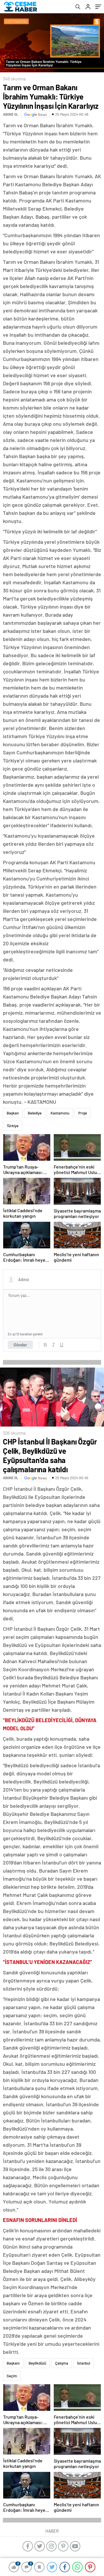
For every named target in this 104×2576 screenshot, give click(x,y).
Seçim (12, 2376)
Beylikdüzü (37, 2363)
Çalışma (62, 2363)
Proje (83, 1113)
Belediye (35, 1113)
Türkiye (13, 1126)
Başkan (13, 1113)
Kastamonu (60, 1113)
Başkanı (13, 2363)
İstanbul (84, 2363)
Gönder (20, 1345)
